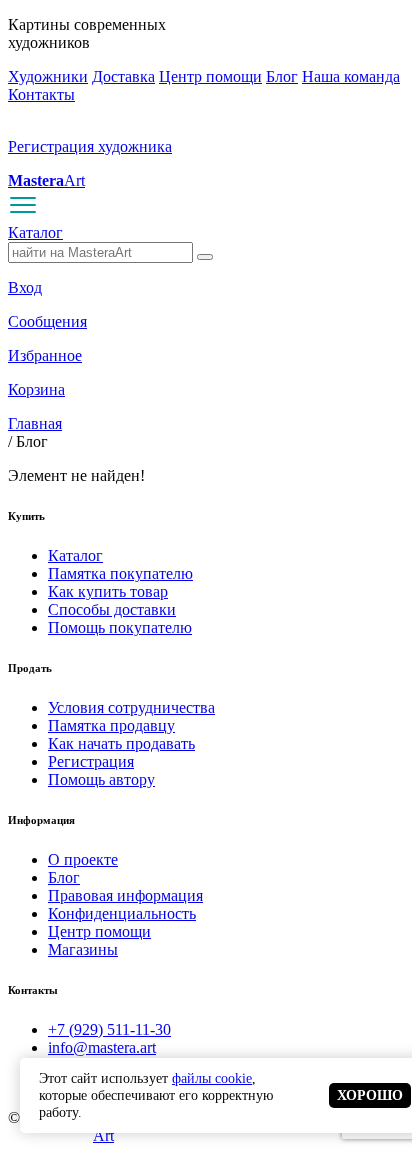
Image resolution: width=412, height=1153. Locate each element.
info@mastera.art (102, 1047)
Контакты (41, 94)
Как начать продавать (121, 743)
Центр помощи (210, 76)
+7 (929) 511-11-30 (109, 1029)
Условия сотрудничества (131, 707)
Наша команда (351, 76)
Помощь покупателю (120, 627)
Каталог (35, 232)
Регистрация (91, 761)
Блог (282, 76)
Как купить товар (108, 591)
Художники (48, 76)
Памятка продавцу (111, 725)
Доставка (123, 76)
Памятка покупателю (120, 573)
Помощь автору (101, 779)
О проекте (83, 859)
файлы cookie (212, 1078)
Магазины (83, 949)
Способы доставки (112, 609)
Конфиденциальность (122, 913)
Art (46, 180)
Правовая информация (125, 895)
